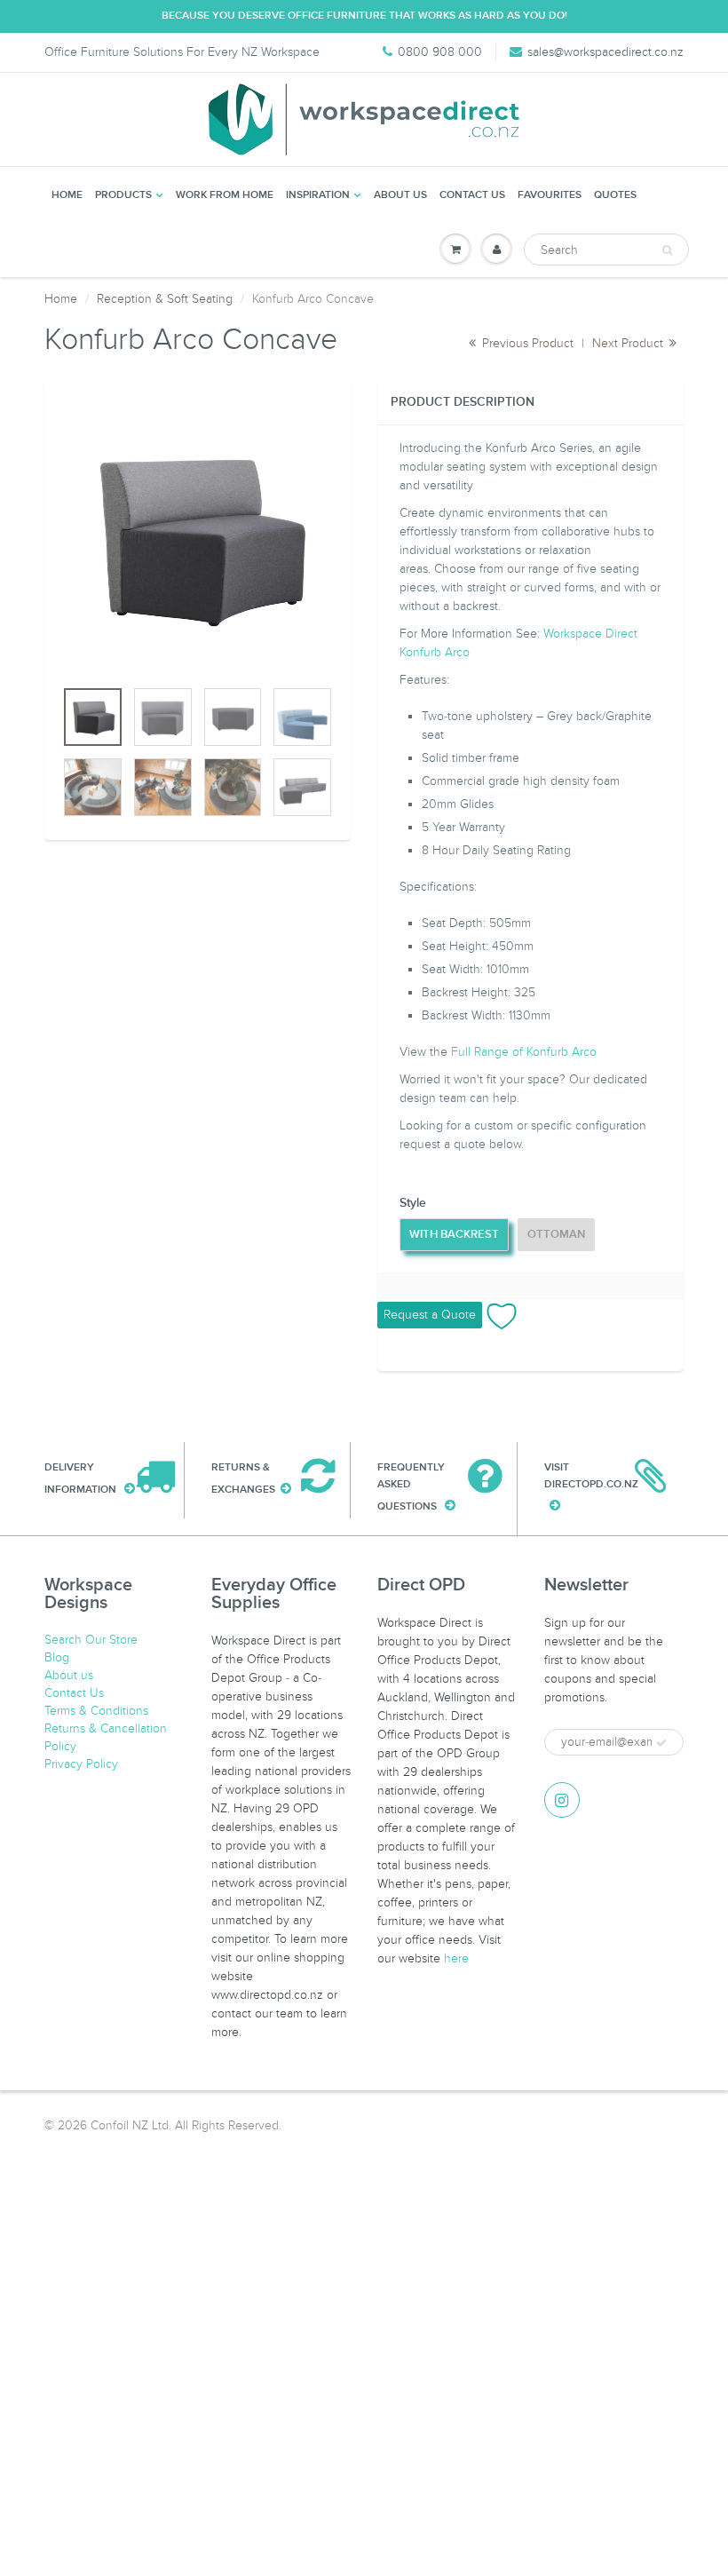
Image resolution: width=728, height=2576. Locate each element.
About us (400, 195)
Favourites (550, 195)
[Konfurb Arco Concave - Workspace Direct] (198, 538)
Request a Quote (430, 1315)
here (456, 1958)
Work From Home (225, 195)
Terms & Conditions (96, 1711)
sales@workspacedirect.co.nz (605, 52)
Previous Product (526, 343)
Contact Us (472, 195)
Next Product (629, 343)
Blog (57, 1657)
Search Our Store (91, 1640)
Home (67, 195)
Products (123, 195)
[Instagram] (562, 1800)
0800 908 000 (440, 52)
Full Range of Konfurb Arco (524, 1052)
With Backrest (454, 1235)
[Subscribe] (661, 1743)
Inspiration (318, 195)
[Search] (667, 250)
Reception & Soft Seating (165, 299)
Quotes (615, 195)
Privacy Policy (81, 1764)
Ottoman (556, 1235)
